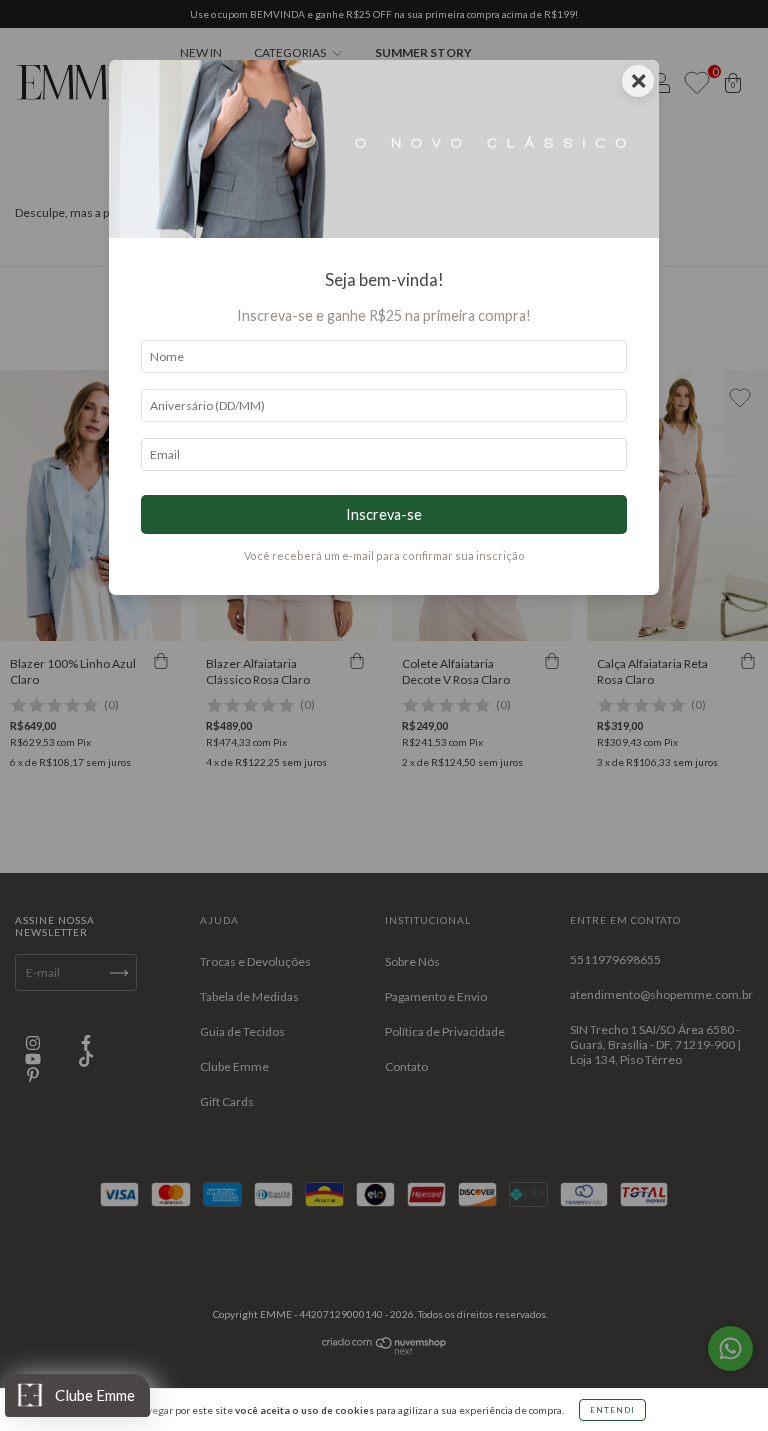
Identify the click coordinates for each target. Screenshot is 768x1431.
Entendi (612, 1410)
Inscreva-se (384, 514)
